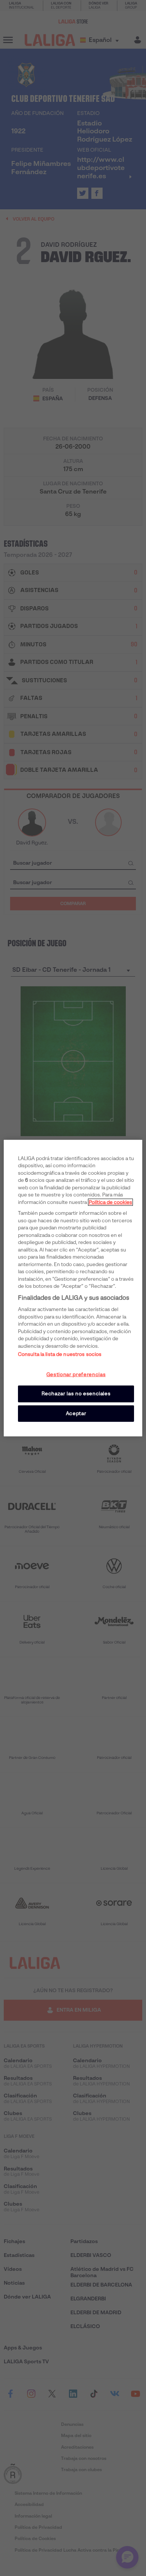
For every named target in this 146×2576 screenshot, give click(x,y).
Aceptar (76, 1413)
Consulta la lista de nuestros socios (60, 1354)
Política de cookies (110, 1202)
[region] (73, 1288)
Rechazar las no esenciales (76, 1394)
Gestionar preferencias (76, 1375)
